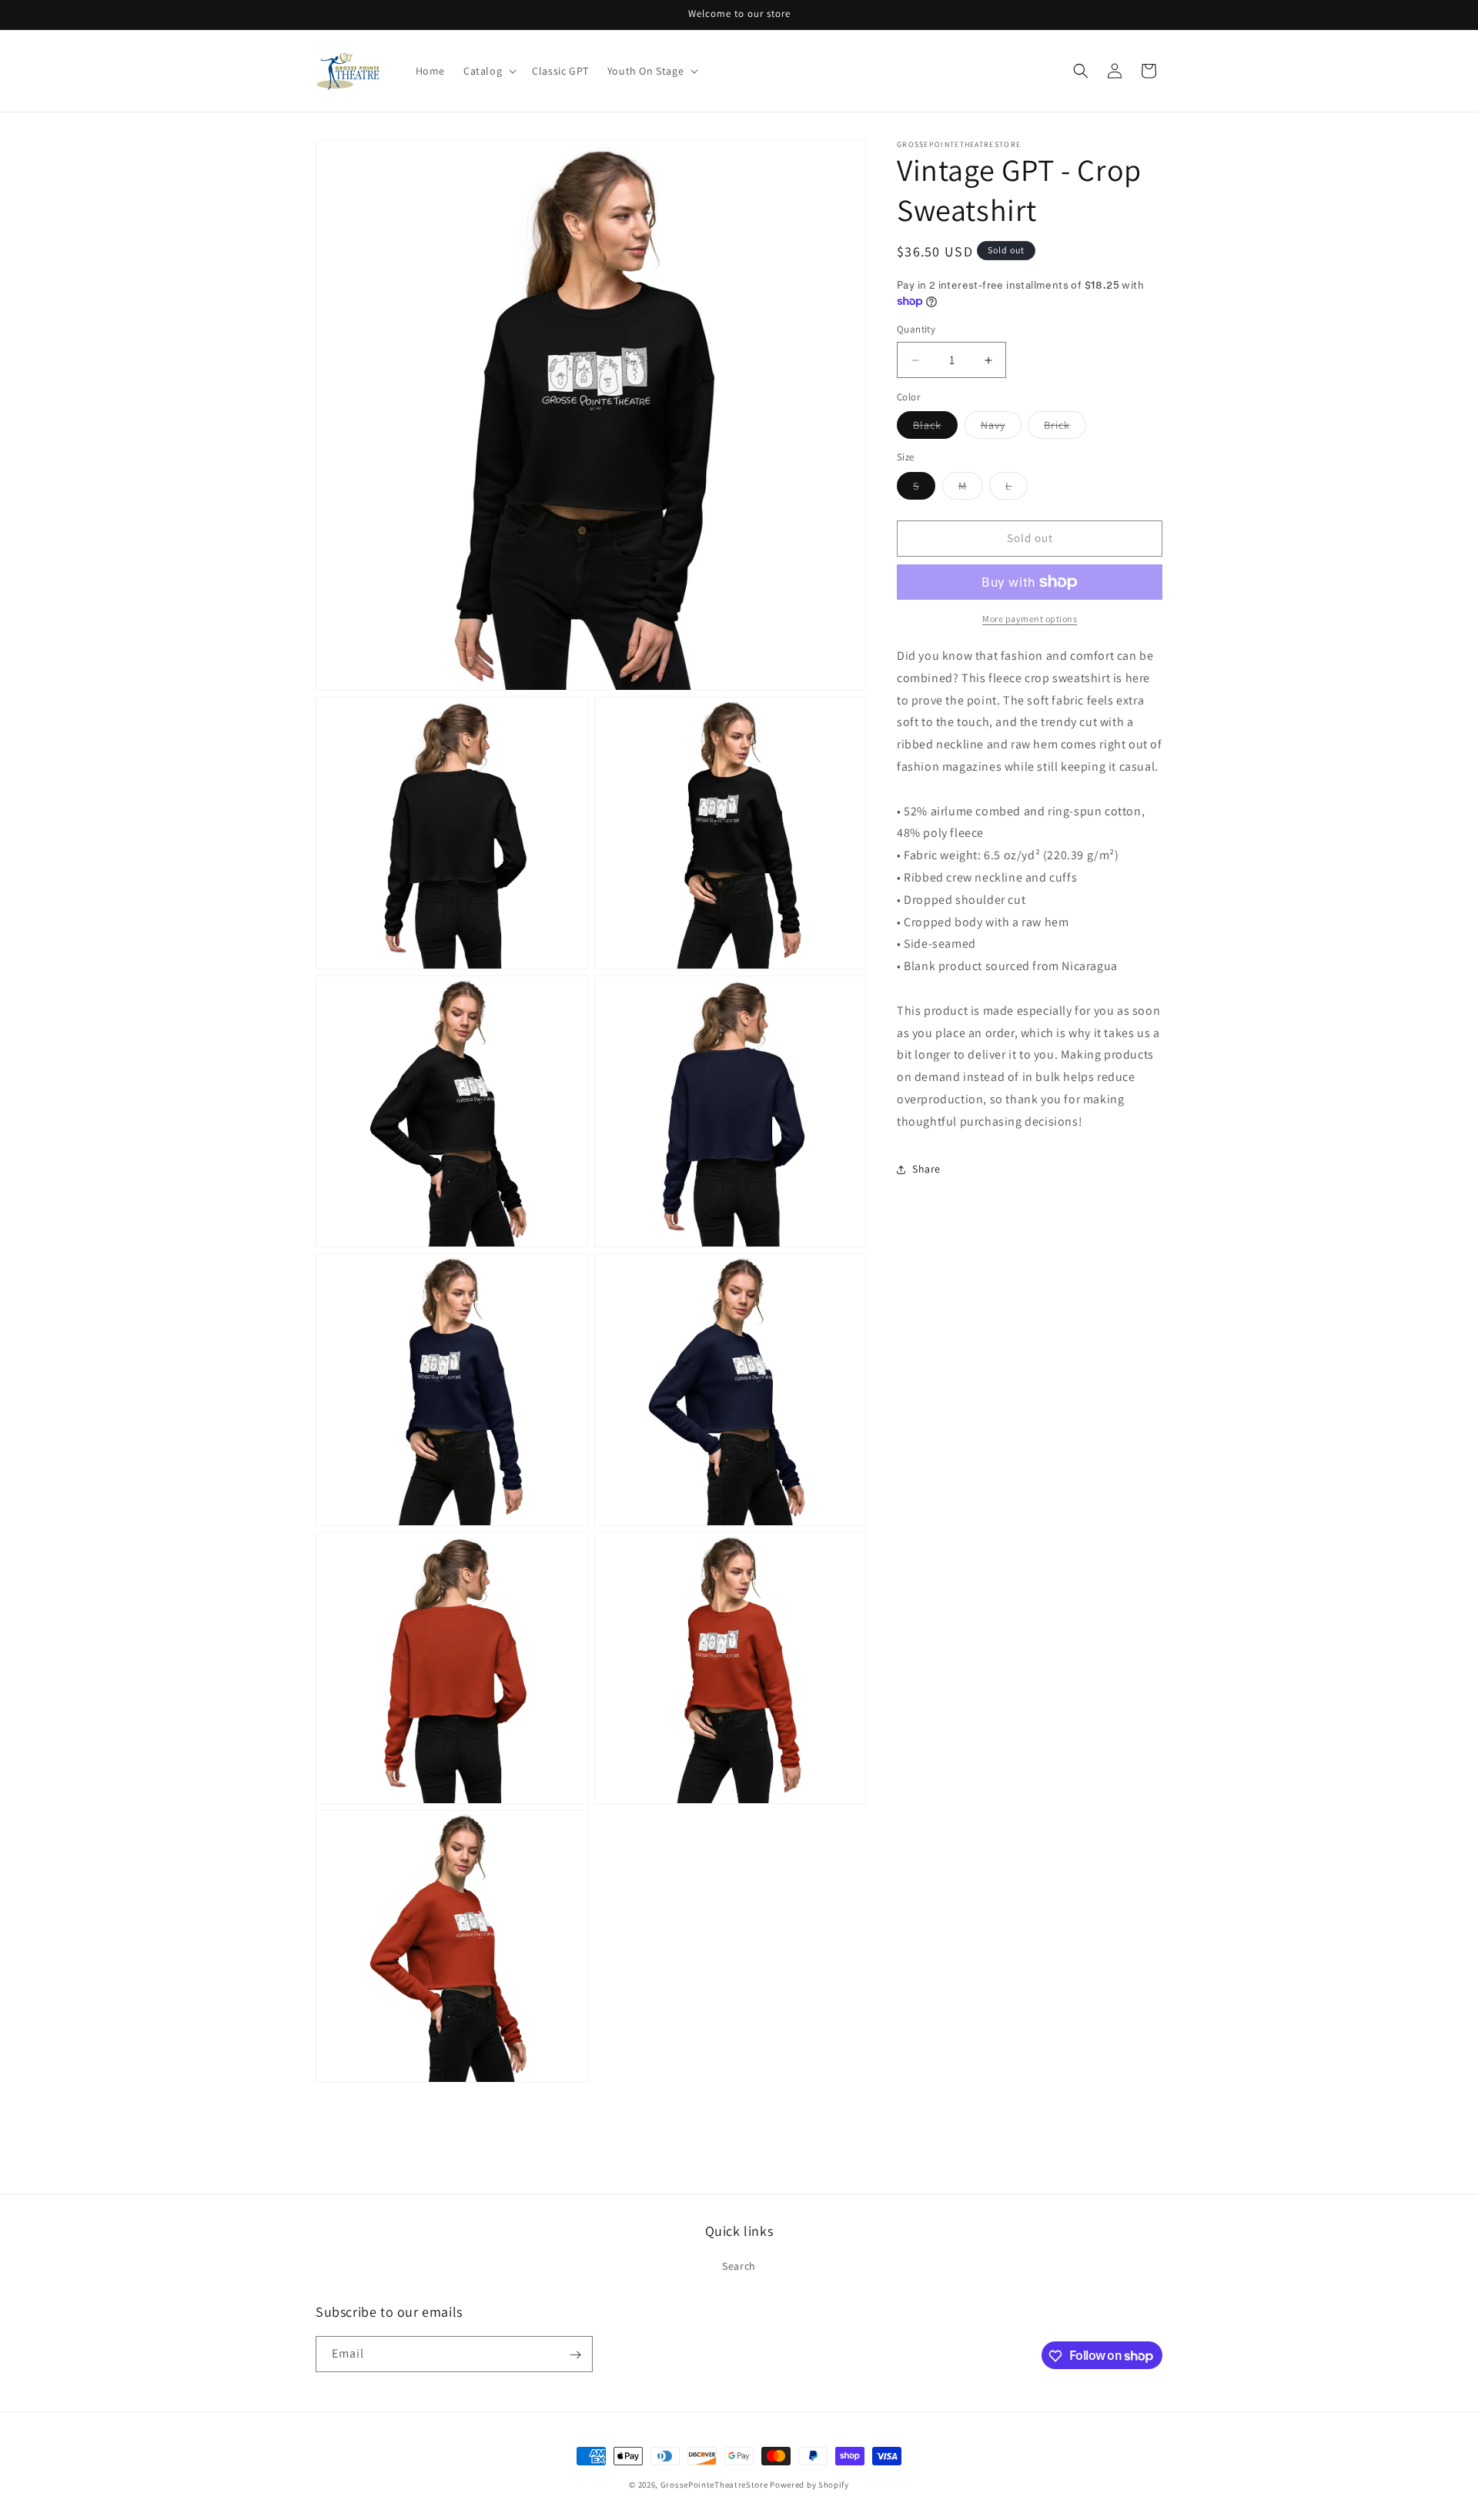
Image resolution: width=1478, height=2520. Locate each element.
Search (739, 2266)
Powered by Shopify (809, 2485)
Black (935, 429)
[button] (488, 71)
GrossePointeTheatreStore (714, 2485)
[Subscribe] (575, 2355)
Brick (1065, 429)
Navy (1001, 429)
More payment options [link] (1030, 619)
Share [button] (926, 1169)
